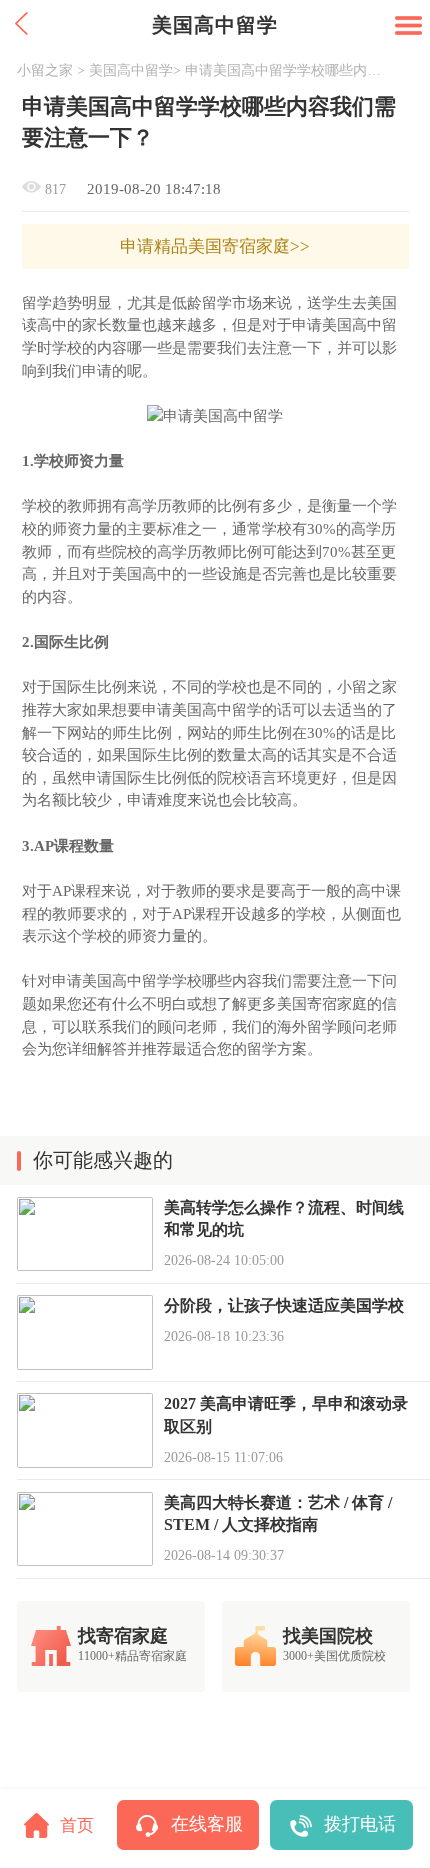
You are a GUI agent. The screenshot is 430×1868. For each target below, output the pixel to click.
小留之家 (45, 70)
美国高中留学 (131, 70)
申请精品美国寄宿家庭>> (215, 246)
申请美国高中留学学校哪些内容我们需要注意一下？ (286, 70)
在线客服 (207, 1824)
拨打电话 (360, 1824)
